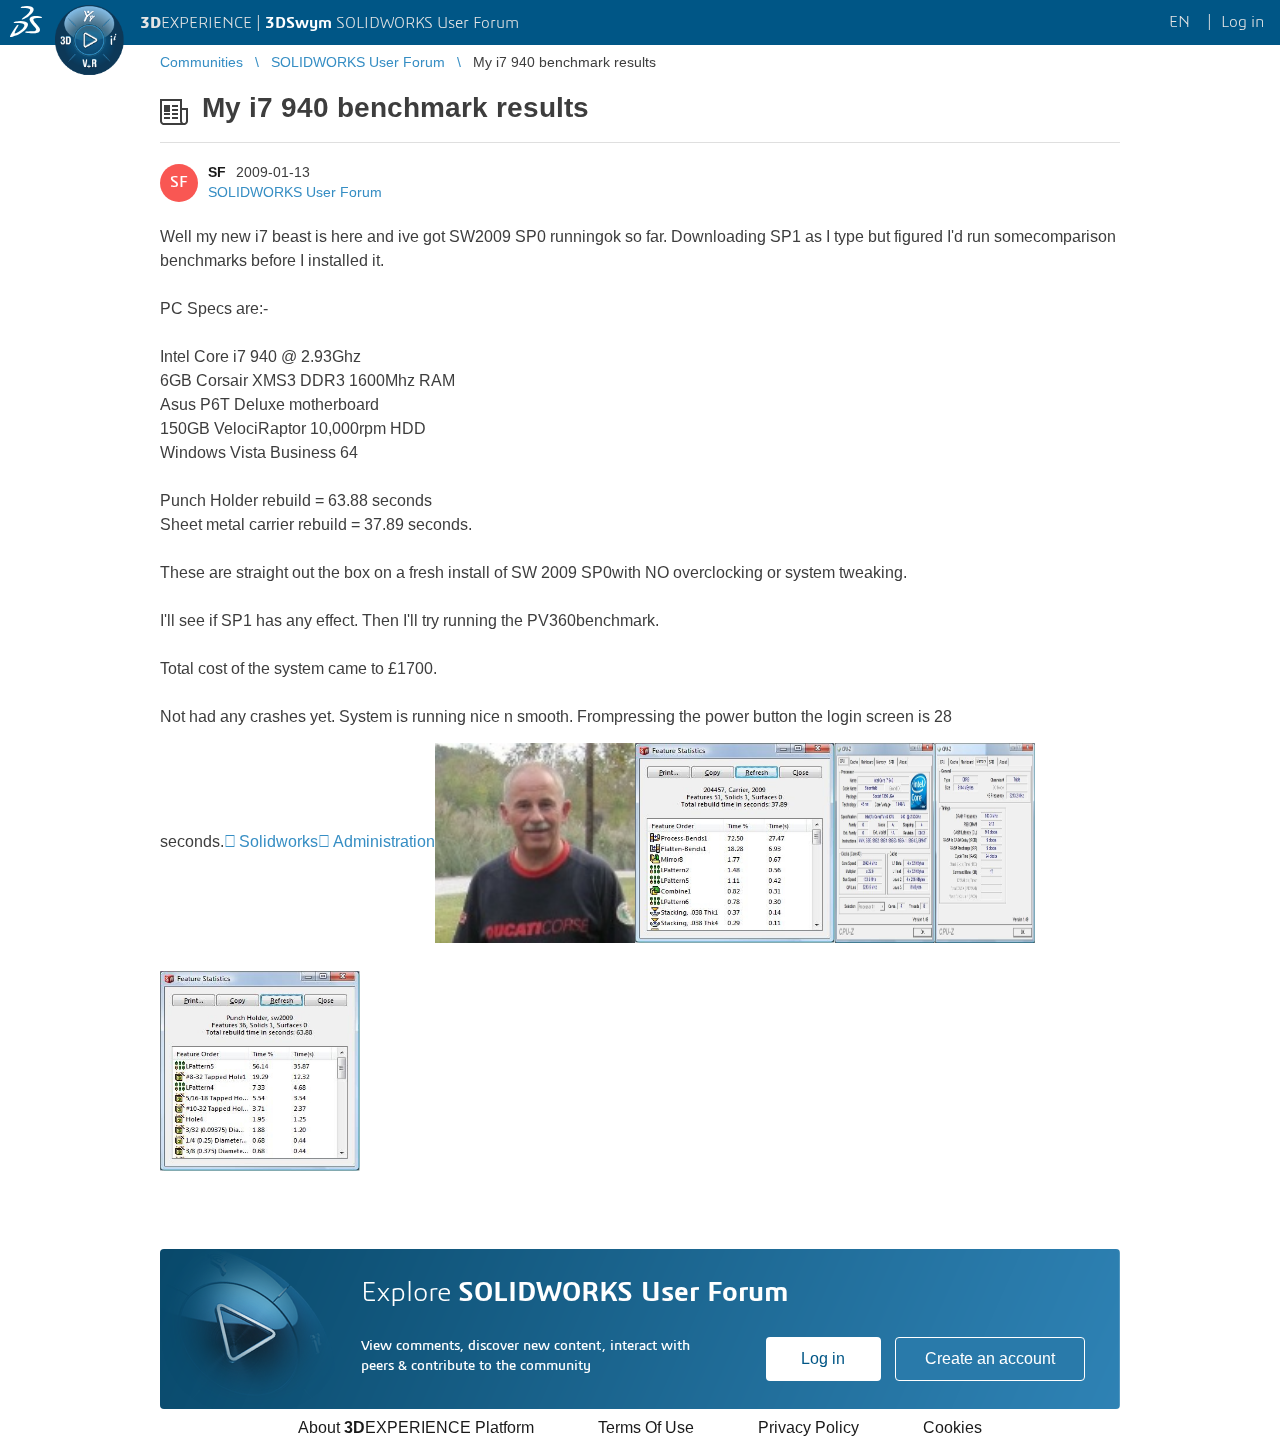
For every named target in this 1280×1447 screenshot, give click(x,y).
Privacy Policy (808, 1427)
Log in (823, 1358)
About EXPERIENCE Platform (416, 1427)
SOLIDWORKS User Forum (295, 192)
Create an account (990, 1358)
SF (217, 172)
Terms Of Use (646, 1427)
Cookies (952, 1427)
